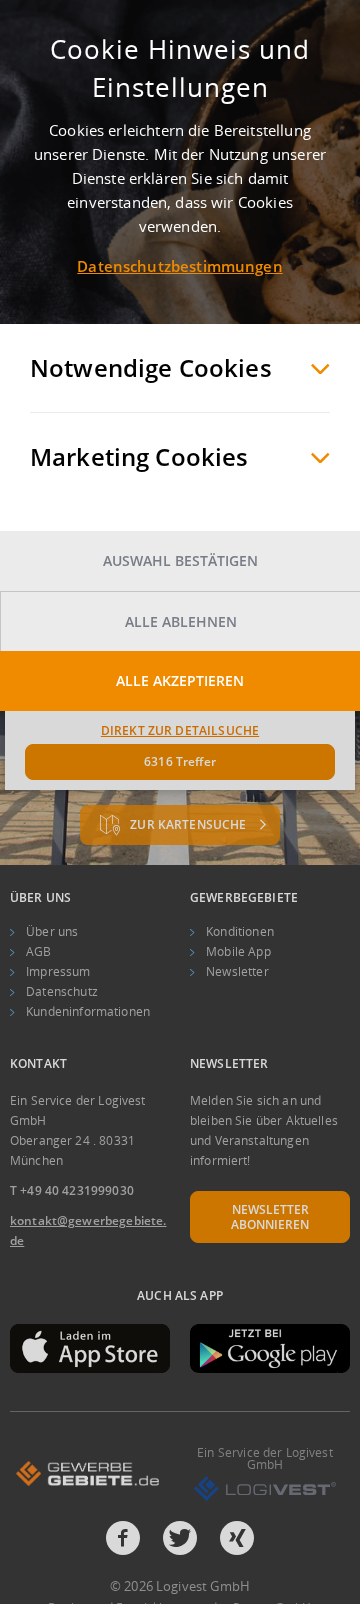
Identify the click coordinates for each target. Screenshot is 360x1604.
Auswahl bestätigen (180, 560)
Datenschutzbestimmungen (179, 266)
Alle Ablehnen (181, 621)
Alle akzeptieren (180, 680)
